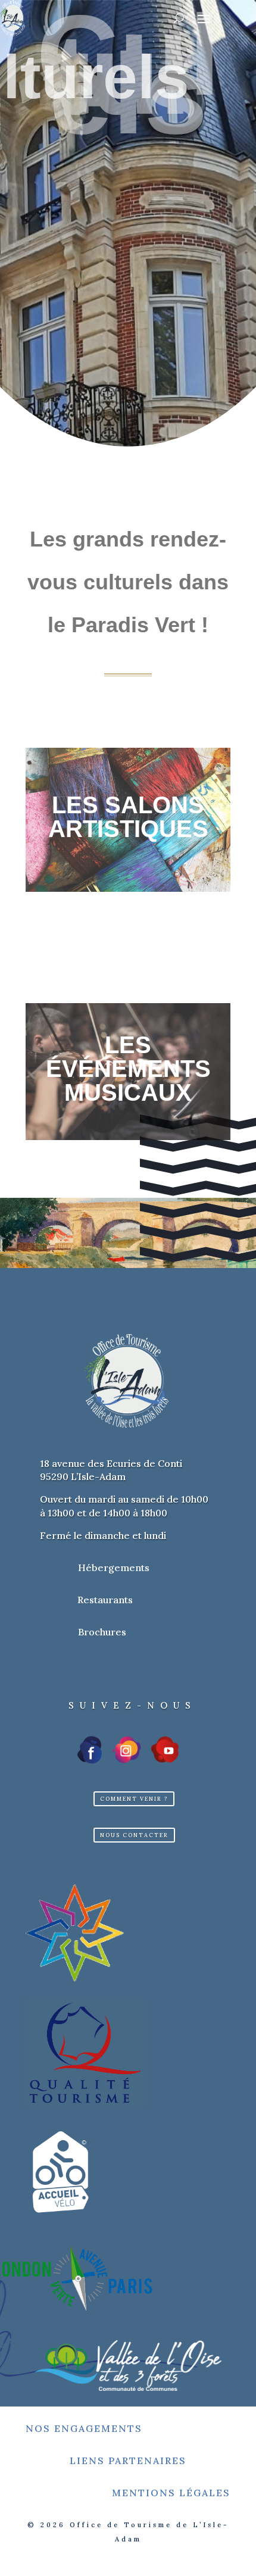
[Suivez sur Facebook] (90, 1750)
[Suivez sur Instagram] (127, 1750)
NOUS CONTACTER (134, 1835)
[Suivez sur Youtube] (165, 1750)
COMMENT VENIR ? (134, 1799)
